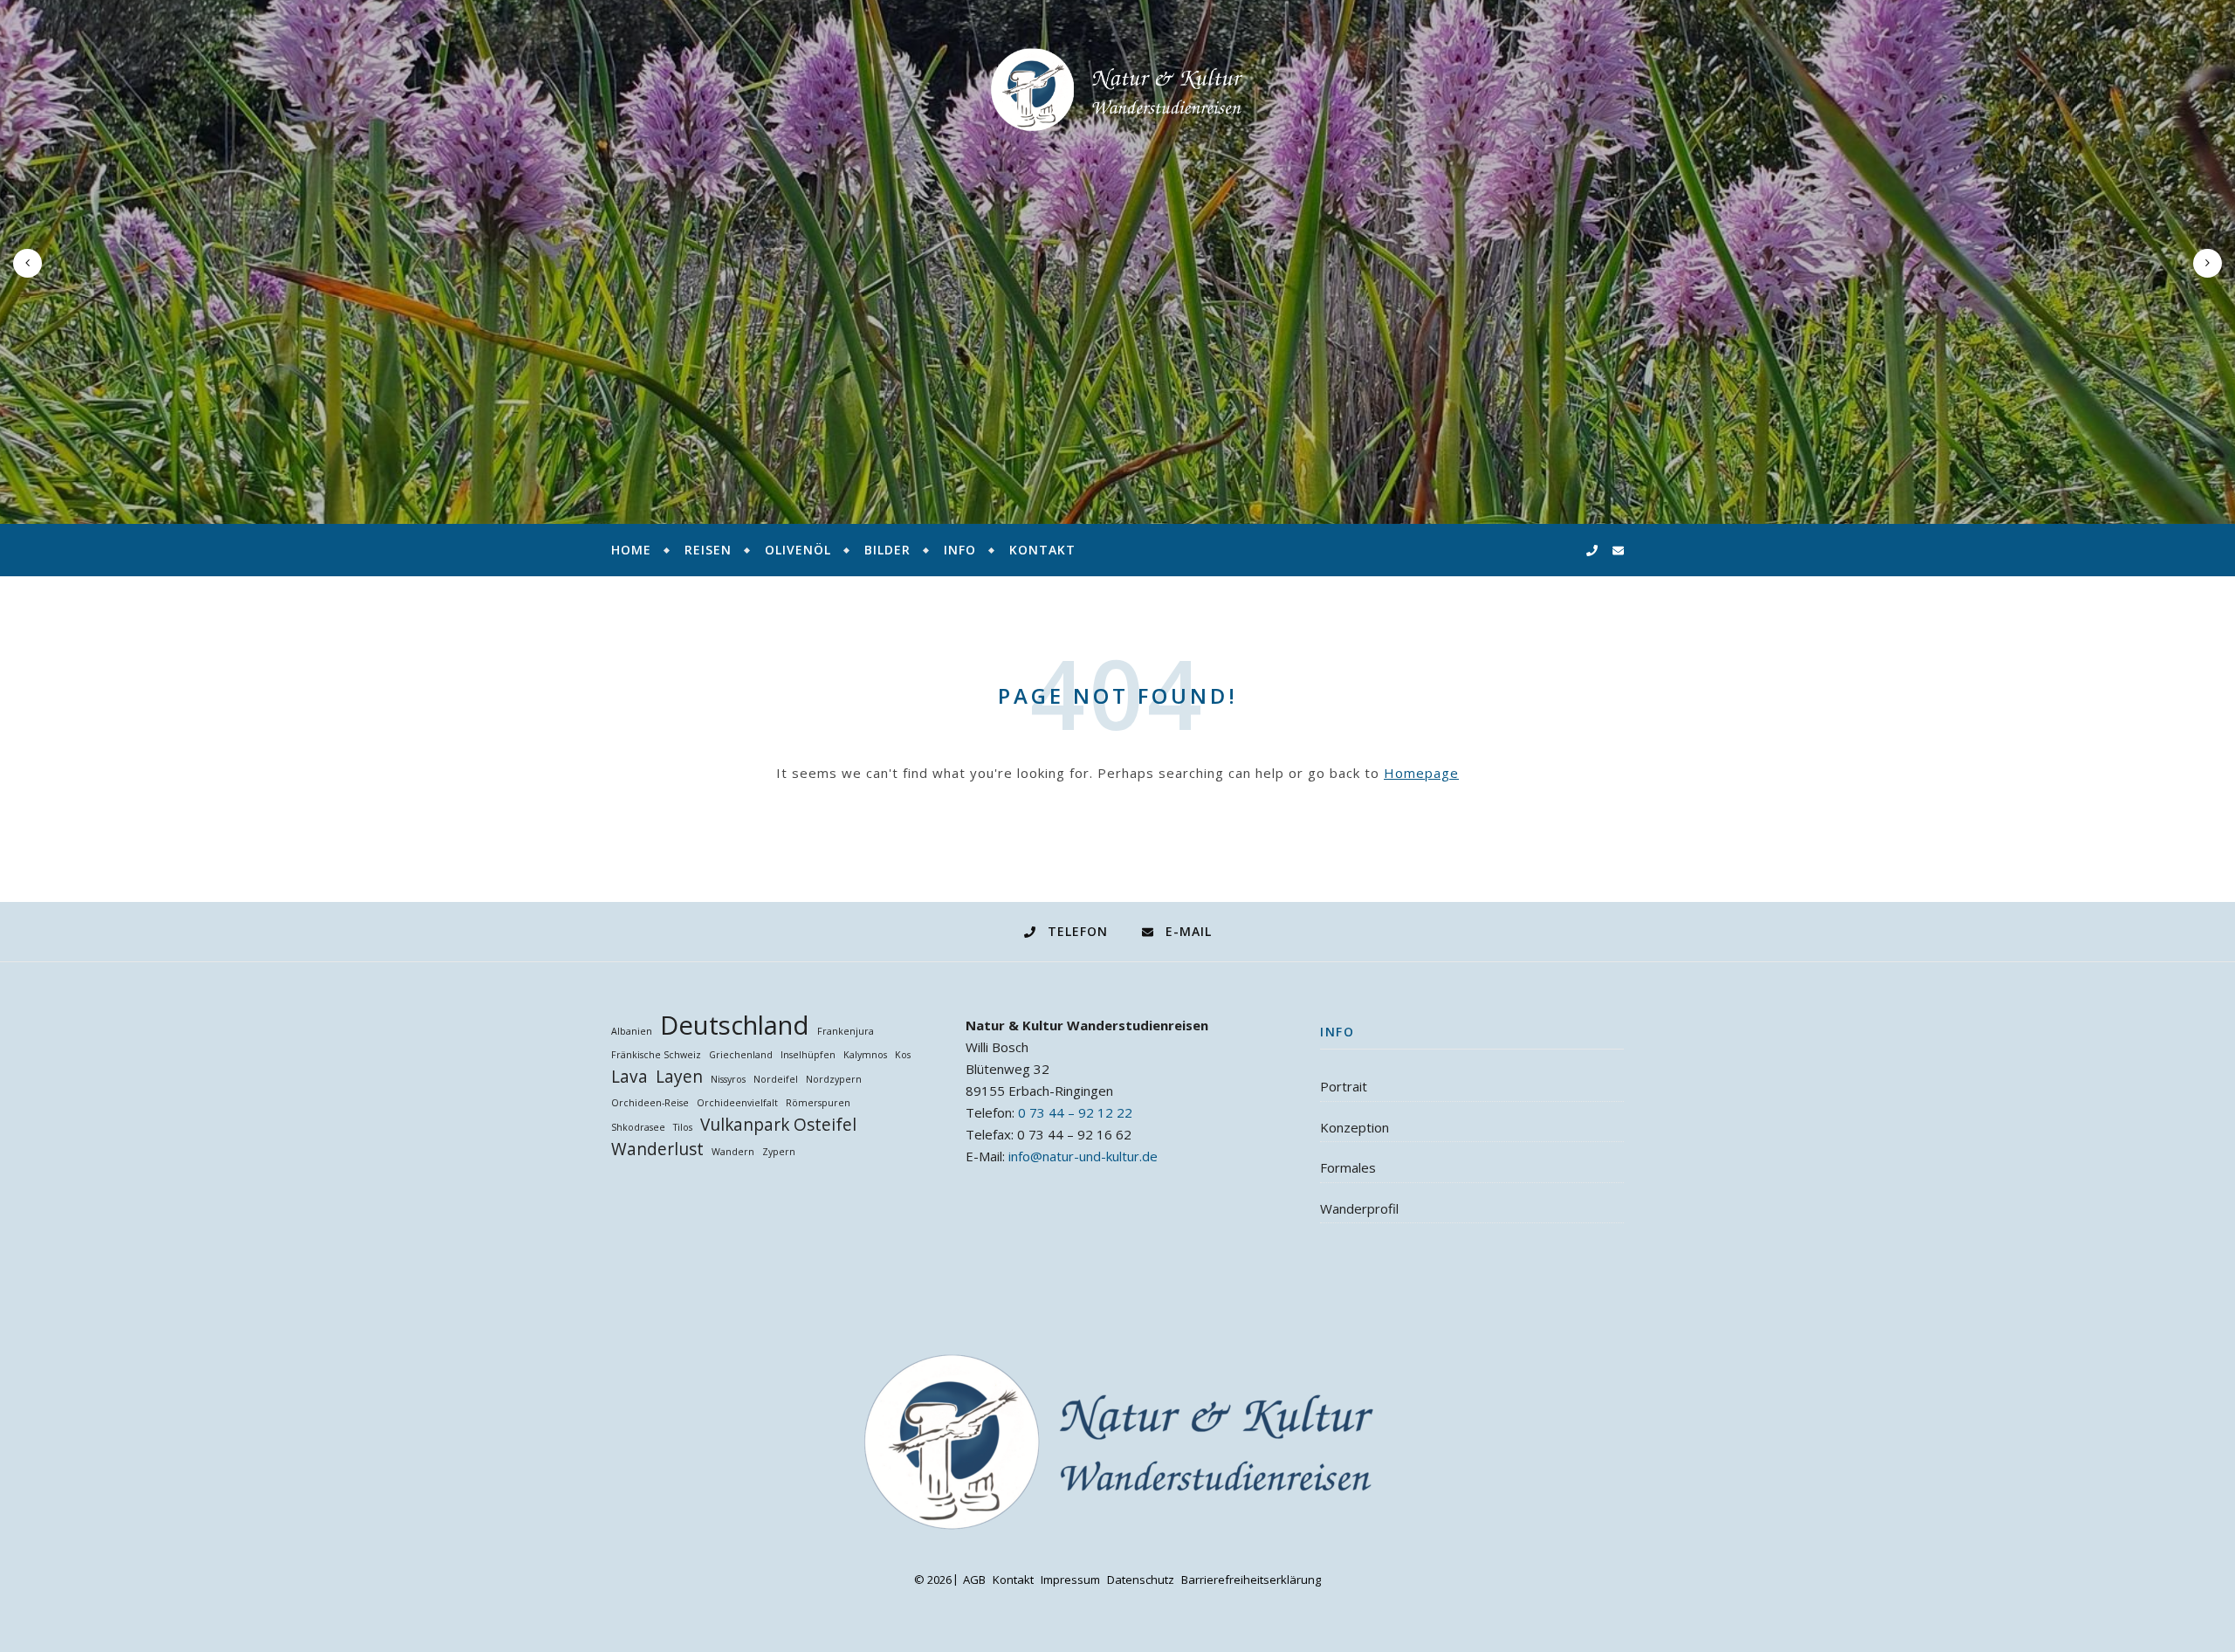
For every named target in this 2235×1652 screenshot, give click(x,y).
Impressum (1070, 1580)
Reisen (708, 550)
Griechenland (741, 1055)
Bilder (887, 550)
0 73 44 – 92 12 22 (1075, 1112)
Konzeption (1355, 1127)
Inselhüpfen (808, 1055)
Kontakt (1042, 550)
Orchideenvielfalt (737, 1103)
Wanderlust (657, 1150)
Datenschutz (1141, 1580)
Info (960, 550)
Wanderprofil (1359, 1208)
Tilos (683, 1127)
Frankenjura (846, 1031)
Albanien (632, 1031)
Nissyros (728, 1079)
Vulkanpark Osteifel (778, 1125)
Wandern (733, 1152)
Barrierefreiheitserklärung (1251, 1580)
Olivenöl (798, 550)
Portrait (1344, 1086)
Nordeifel (776, 1079)
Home (631, 550)
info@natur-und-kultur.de (1083, 1156)
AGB (974, 1580)
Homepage (1421, 773)
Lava (629, 1077)
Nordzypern (834, 1079)
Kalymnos (865, 1055)
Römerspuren (818, 1103)
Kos (903, 1055)
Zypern (779, 1152)
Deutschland (735, 1026)
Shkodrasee (638, 1127)
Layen (679, 1077)
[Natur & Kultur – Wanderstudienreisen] (1117, 90)
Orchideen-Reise (650, 1103)
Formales (1348, 1167)
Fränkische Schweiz (656, 1055)
